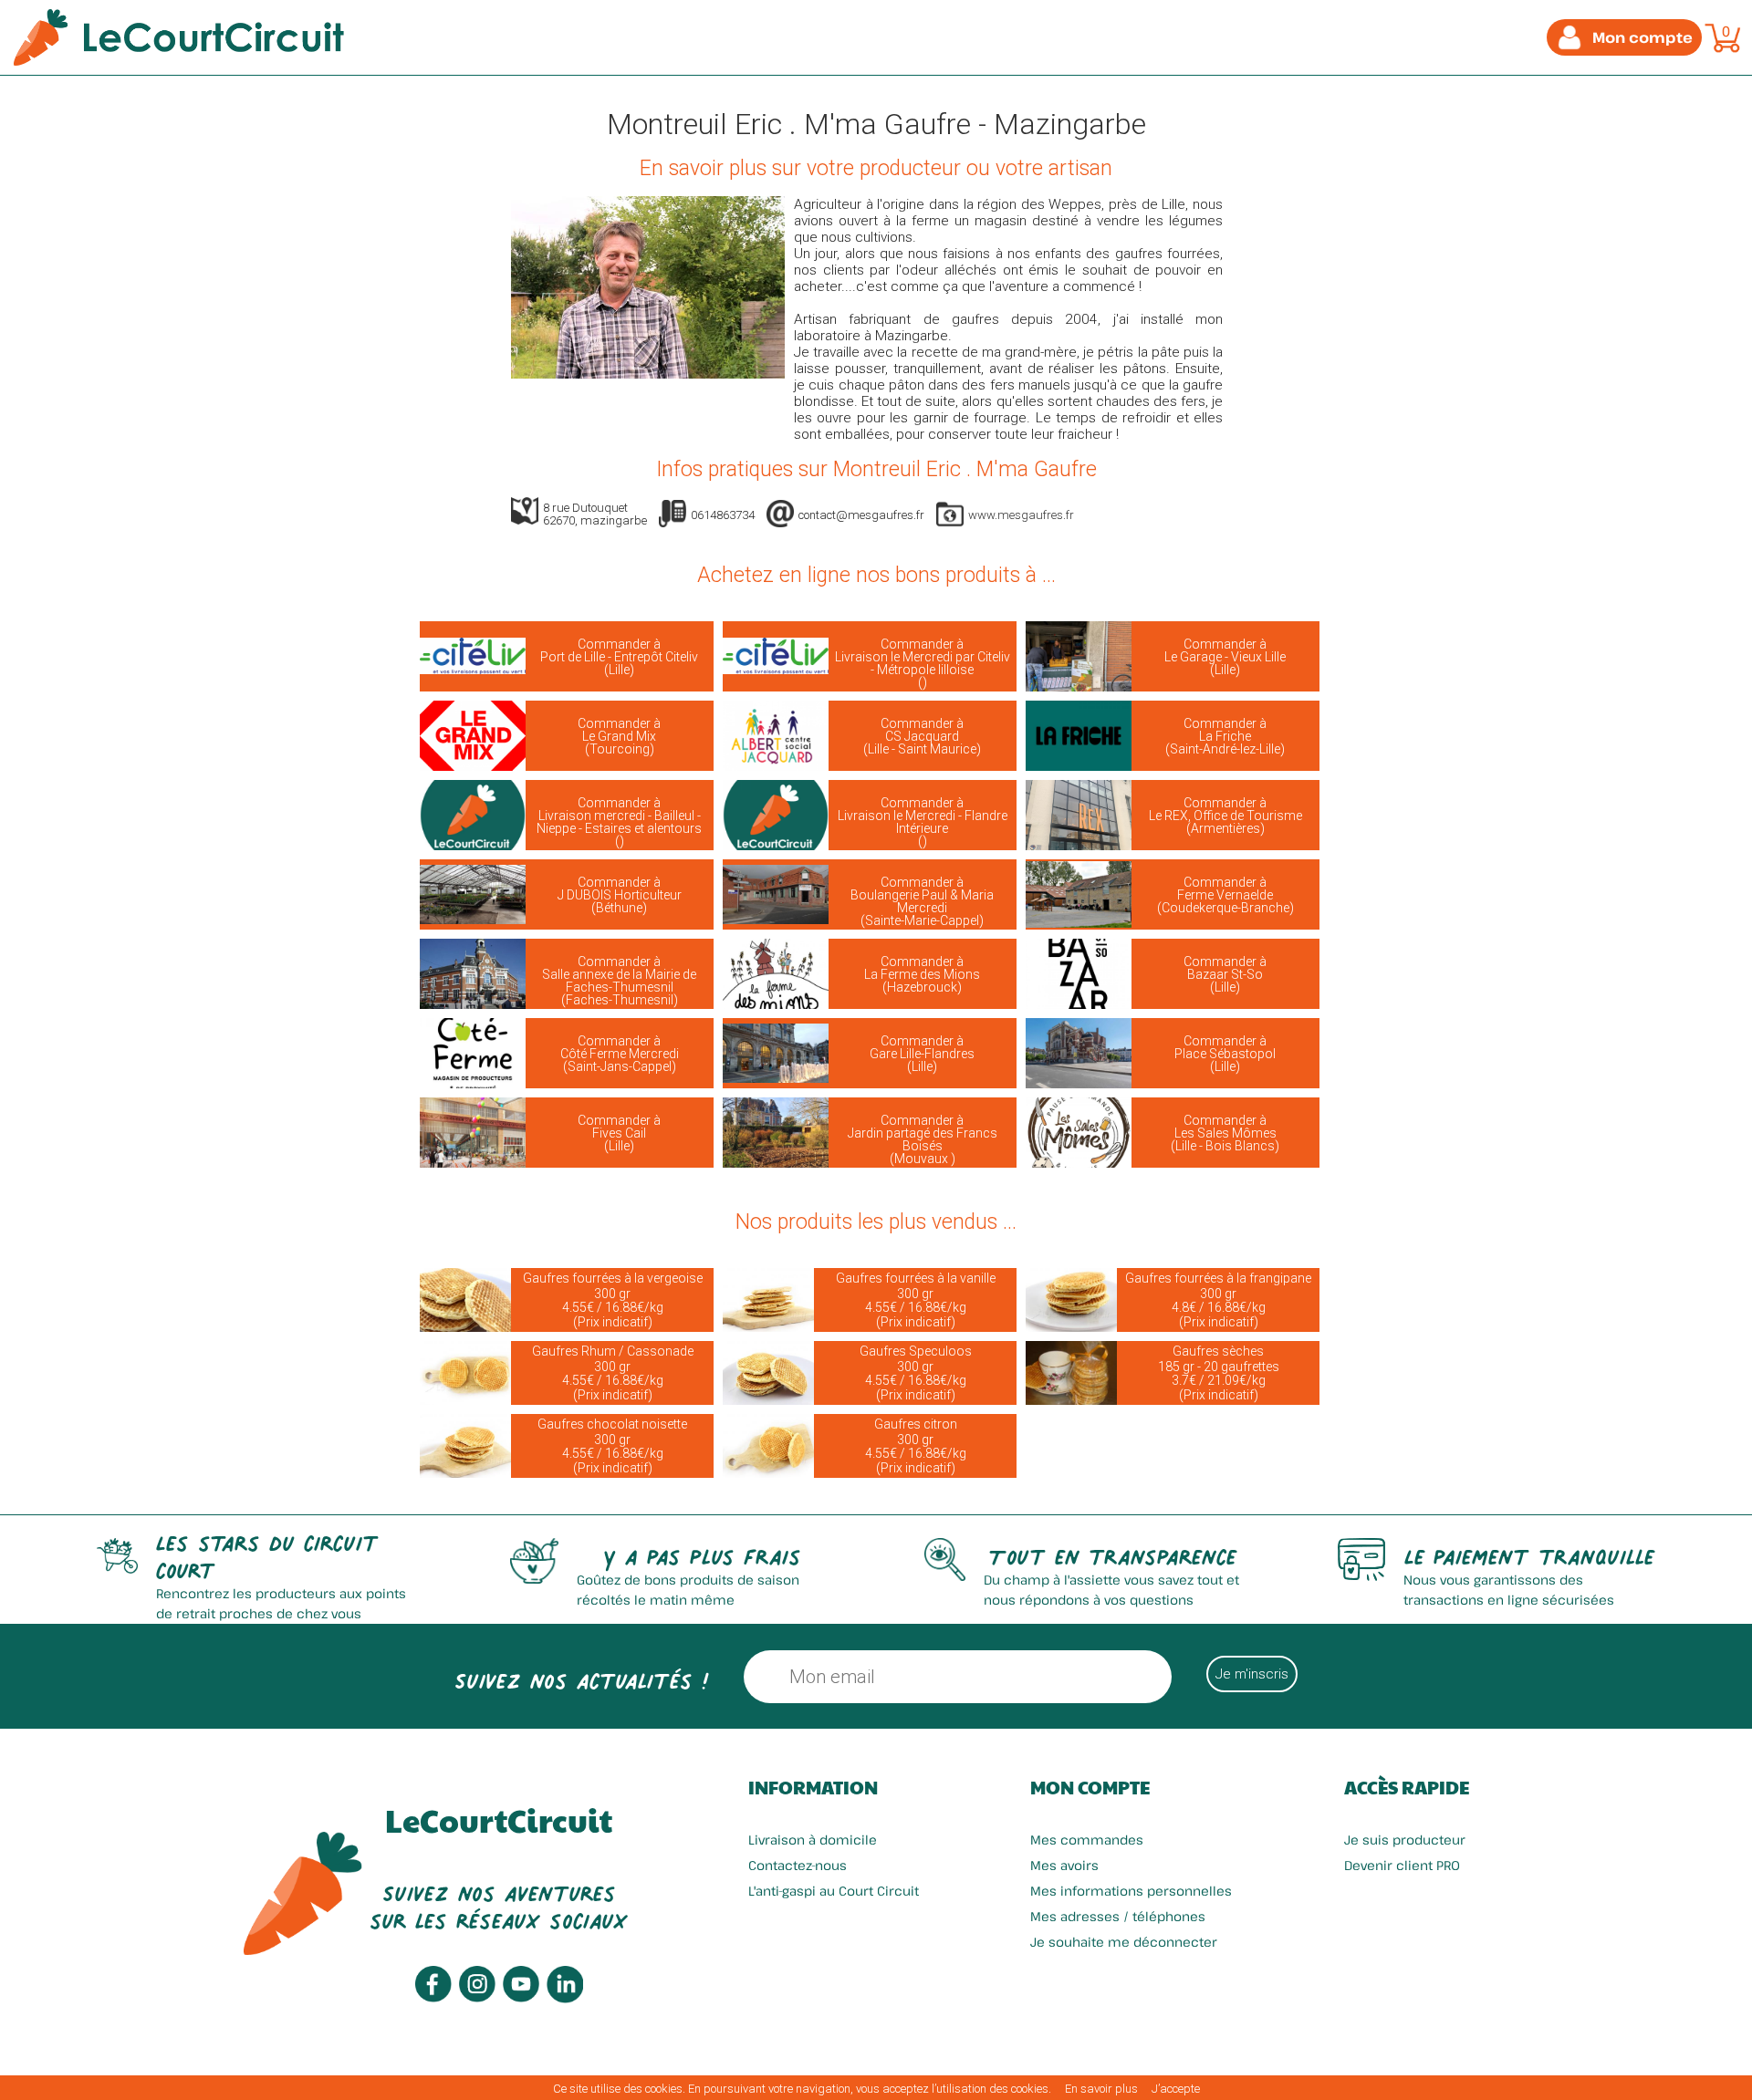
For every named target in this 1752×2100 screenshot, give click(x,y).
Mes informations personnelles (1131, 1891)
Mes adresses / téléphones (1118, 1916)
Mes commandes (1087, 1840)
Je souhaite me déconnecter (1124, 1942)
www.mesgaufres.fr (1021, 515)
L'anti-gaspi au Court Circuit (834, 1891)
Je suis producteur (1405, 1840)
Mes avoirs (1064, 1865)
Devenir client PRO (1402, 1865)
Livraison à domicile (813, 1840)
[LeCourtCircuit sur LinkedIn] (565, 1998)
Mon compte (1090, 1787)
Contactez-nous (798, 1865)
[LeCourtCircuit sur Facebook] (433, 1997)
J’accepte (1176, 2089)
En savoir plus (1101, 2089)
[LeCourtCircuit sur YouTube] (521, 1997)
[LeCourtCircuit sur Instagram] (477, 1997)
